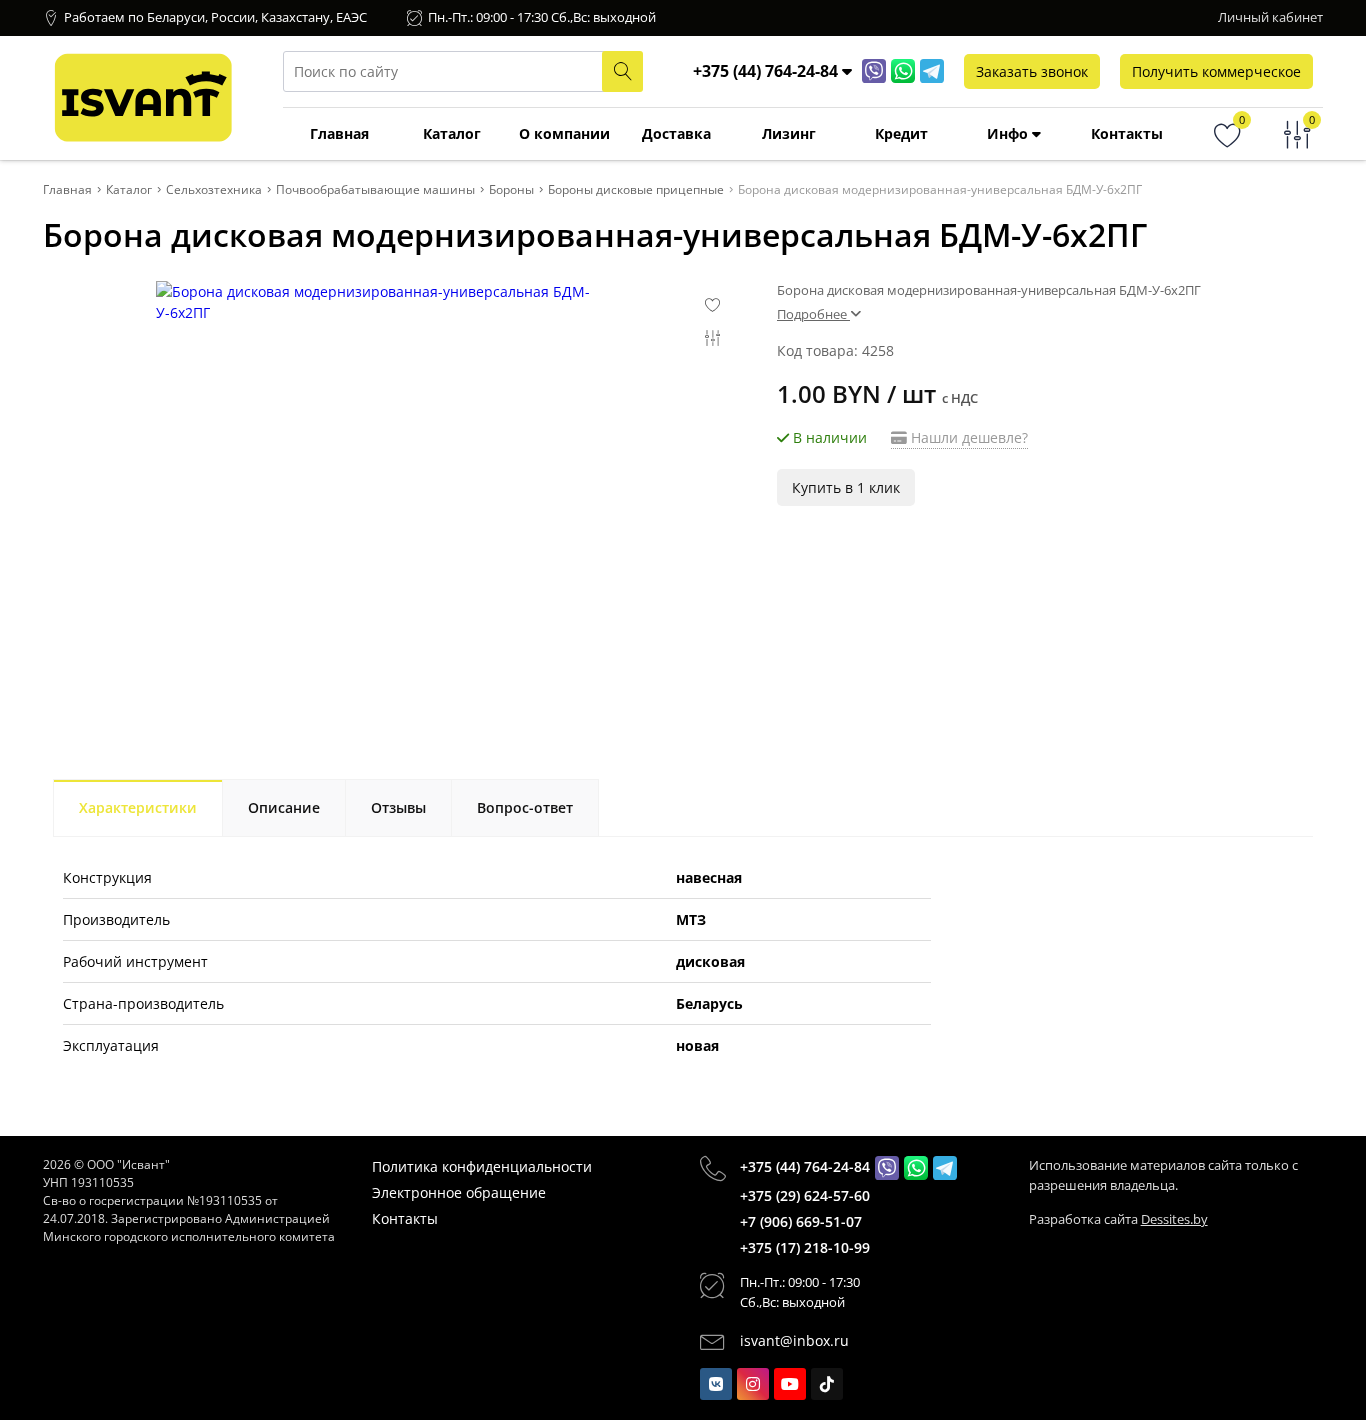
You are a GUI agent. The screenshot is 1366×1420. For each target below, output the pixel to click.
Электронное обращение (459, 1192)
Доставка (676, 133)
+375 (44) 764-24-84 (805, 1166)
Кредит (901, 133)
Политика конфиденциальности (482, 1166)
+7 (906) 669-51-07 (801, 1221)
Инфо (1009, 133)
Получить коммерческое (1216, 71)
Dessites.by (1174, 1219)
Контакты (1127, 133)
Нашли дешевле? (967, 437)
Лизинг (789, 133)
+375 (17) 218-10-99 (805, 1247)
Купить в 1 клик (846, 487)
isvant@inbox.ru (794, 1340)
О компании (564, 133)
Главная (339, 133)
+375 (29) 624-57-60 (805, 1195)
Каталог (452, 133)
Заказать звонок (1032, 71)
